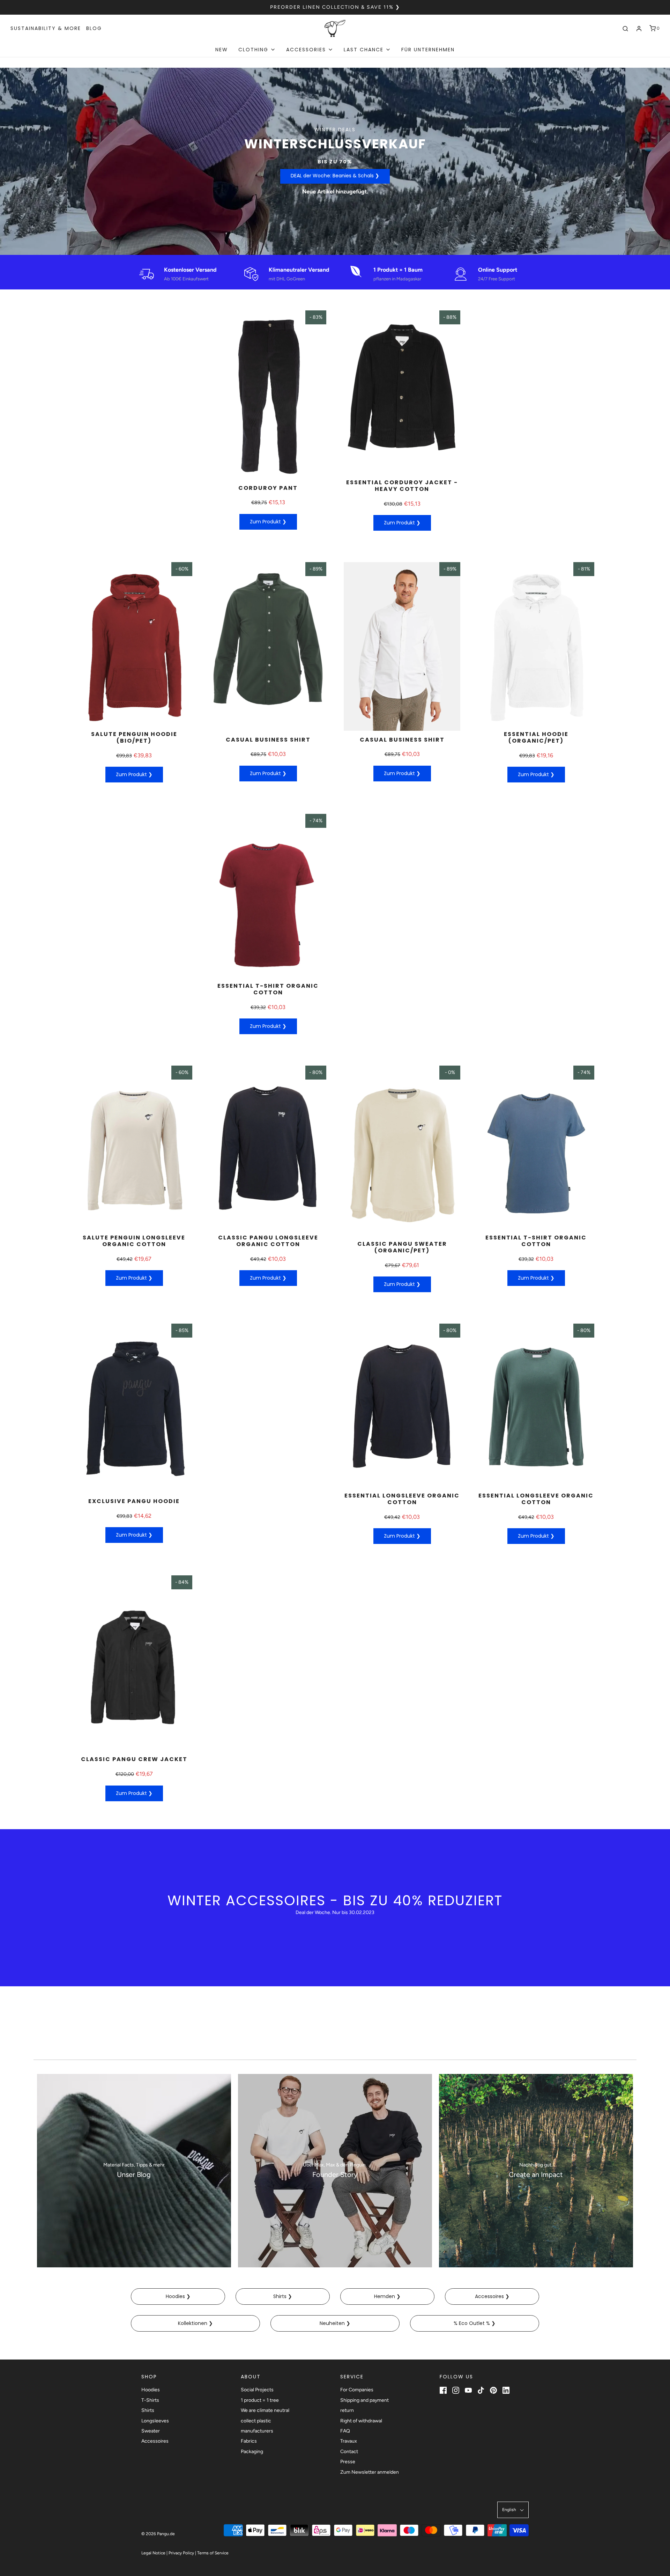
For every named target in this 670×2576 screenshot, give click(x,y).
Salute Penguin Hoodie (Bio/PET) (134, 737)
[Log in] (639, 29)
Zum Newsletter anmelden (370, 2472)
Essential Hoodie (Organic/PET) (536, 737)
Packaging (252, 2452)
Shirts (148, 2410)
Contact (349, 2452)
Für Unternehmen (428, 50)
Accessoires (155, 2441)
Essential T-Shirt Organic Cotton (268, 989)
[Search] (625, 29)
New (222, 50)
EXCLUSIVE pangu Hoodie (134, 1501)
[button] (513, 2510)
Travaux (349, 2441)
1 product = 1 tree (260, 2400)
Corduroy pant (268, 488)
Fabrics (249, 2441)
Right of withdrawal (361, 2421)
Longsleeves (155, 2421)
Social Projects (257, 2390)
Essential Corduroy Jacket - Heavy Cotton (402, 486)
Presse (348, 2462)
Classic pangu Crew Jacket (134, 1759)
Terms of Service (213, 2553)
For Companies (357, 2390)
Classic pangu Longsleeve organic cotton (268, 1241)
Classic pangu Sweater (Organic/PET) (402, 1247)
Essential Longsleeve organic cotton (402, 1499)
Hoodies (151, 2390)
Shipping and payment (364, 2400)
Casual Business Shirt (268, 740)
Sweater (151, 2431)
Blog (94, 28)
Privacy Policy (181, 2553)
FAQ (345, 2431)
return (347, 2410)
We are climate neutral (265, 2410)
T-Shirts (150, 2400)
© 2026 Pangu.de (158, 2534)
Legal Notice (153, 2553)
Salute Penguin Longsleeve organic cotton (134, 1241)
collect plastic (256, 2421)
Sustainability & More (46, 28)
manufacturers (257, 2431)
